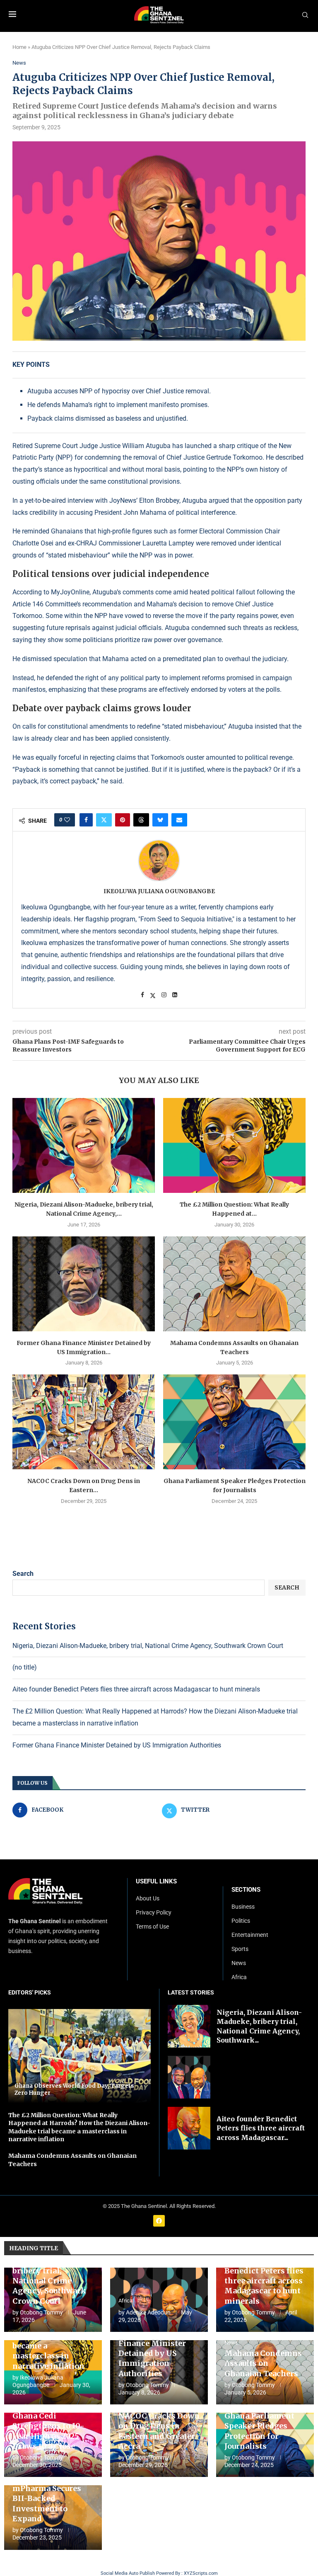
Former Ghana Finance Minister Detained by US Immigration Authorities (117, 1745)
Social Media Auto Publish (128, 2573)
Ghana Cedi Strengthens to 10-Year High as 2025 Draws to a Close (48, 2431)
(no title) (25, 1667)
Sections (246, 1890)
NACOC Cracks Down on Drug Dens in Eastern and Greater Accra (159, 2431)
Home (19, 47)
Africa (239, 1977)
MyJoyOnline (70, 592)
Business (243, 1907)
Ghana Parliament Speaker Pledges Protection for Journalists (259, 2431)
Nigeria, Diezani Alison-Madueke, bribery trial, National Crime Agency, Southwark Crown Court (148, 1646)
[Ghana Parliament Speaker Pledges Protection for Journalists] (234, 1422)
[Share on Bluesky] (160, 820)
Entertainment (250, 1935)
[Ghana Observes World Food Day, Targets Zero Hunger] (79, 2056)
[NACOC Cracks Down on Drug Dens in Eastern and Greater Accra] (84, 1422)
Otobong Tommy (41, 2312)
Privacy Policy (154, 1912)
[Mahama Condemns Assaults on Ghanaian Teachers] (234, 1284)
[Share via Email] (179, 820)
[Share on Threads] (141, 820)
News (239, 1963)
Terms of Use (152, 1927)
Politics (241, 1921)
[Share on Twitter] (104, 820)
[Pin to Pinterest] (123, 820)
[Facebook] (159, 2221)
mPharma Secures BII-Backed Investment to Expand (47, 2503)
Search (23, 1574)
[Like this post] (67, 820)
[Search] (305, 15)
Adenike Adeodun (148, 2312)
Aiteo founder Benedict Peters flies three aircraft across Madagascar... (261, 2128)
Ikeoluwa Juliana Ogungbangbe (159, 891)
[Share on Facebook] (86, 820)
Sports (240, 1949)
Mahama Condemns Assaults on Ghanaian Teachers (263, 2363)
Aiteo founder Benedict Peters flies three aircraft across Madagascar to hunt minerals (136, 1689)
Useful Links (156, 1882)
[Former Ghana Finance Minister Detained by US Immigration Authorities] (84, 1284)
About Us (148, 1898)
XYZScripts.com (201, 2573)
